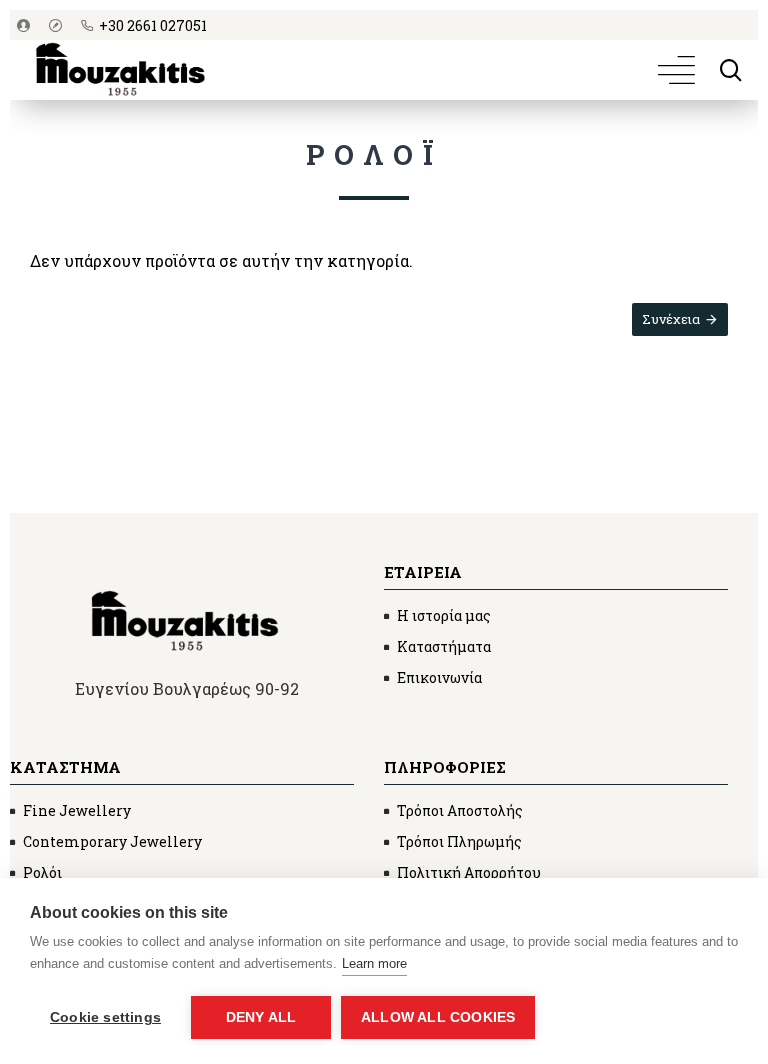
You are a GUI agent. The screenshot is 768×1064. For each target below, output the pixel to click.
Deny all (261, 1017)
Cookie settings (105, 1017)
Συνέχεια (671, 319)
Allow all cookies (438, 1017)
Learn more (374, 963)
